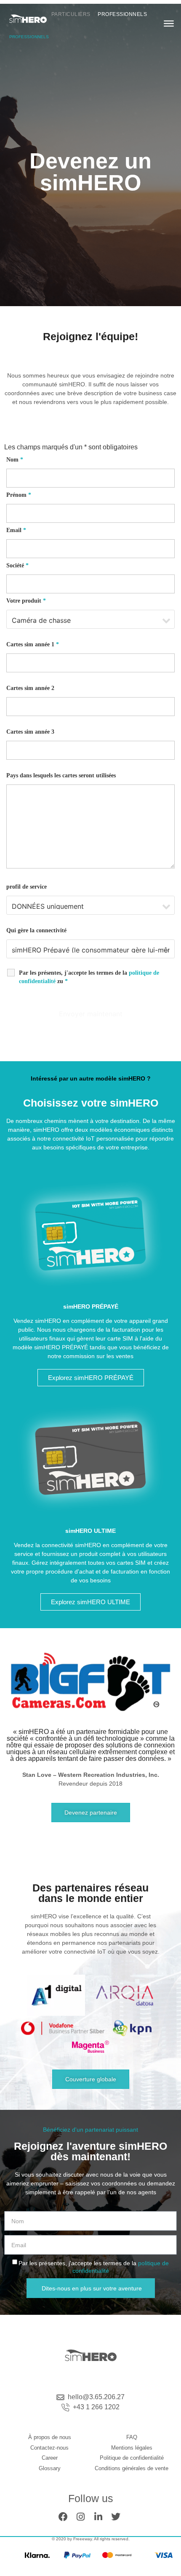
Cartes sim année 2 (30, 688)
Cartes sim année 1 (33, 644)
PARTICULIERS (72, 14)
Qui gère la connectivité (36, 930)
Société (17, 565)
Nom (15, 460)
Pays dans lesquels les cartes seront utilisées (61, 775)
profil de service (27, 887)
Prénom (19, 495)
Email (16, 530)
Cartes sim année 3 (30, 732)
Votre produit (26, 601)
